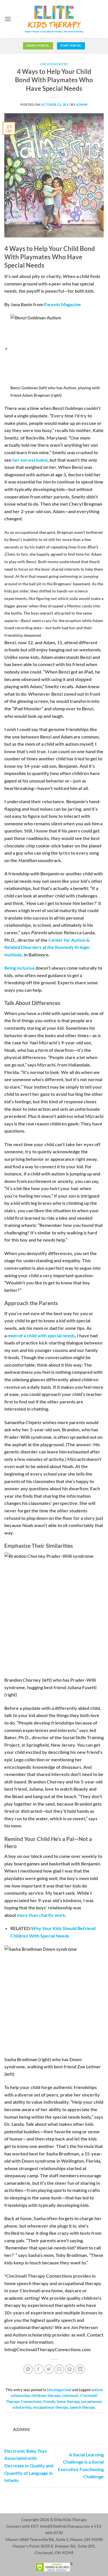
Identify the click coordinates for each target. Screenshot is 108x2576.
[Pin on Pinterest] (70, 2369)
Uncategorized (54, 64)
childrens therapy (46, 2395)
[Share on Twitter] (49, 2369)
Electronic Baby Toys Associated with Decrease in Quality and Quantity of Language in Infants (29, 2465)
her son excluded (30, 460)
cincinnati (70, 2395)
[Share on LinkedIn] (80, 2369)
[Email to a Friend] (59, 2369)
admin (82, 104)
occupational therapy (51, 2407)
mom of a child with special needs (41, 1335)
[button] (8, 19)
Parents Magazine (62, 304)
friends (49, 2402)
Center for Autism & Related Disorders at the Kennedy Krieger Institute (47, 947)
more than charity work (41, 1915)
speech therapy (82, 2407)
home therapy (68, 2402)
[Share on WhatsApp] (28, 2369)
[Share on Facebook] (38, 2369)
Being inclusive (20, 968)
